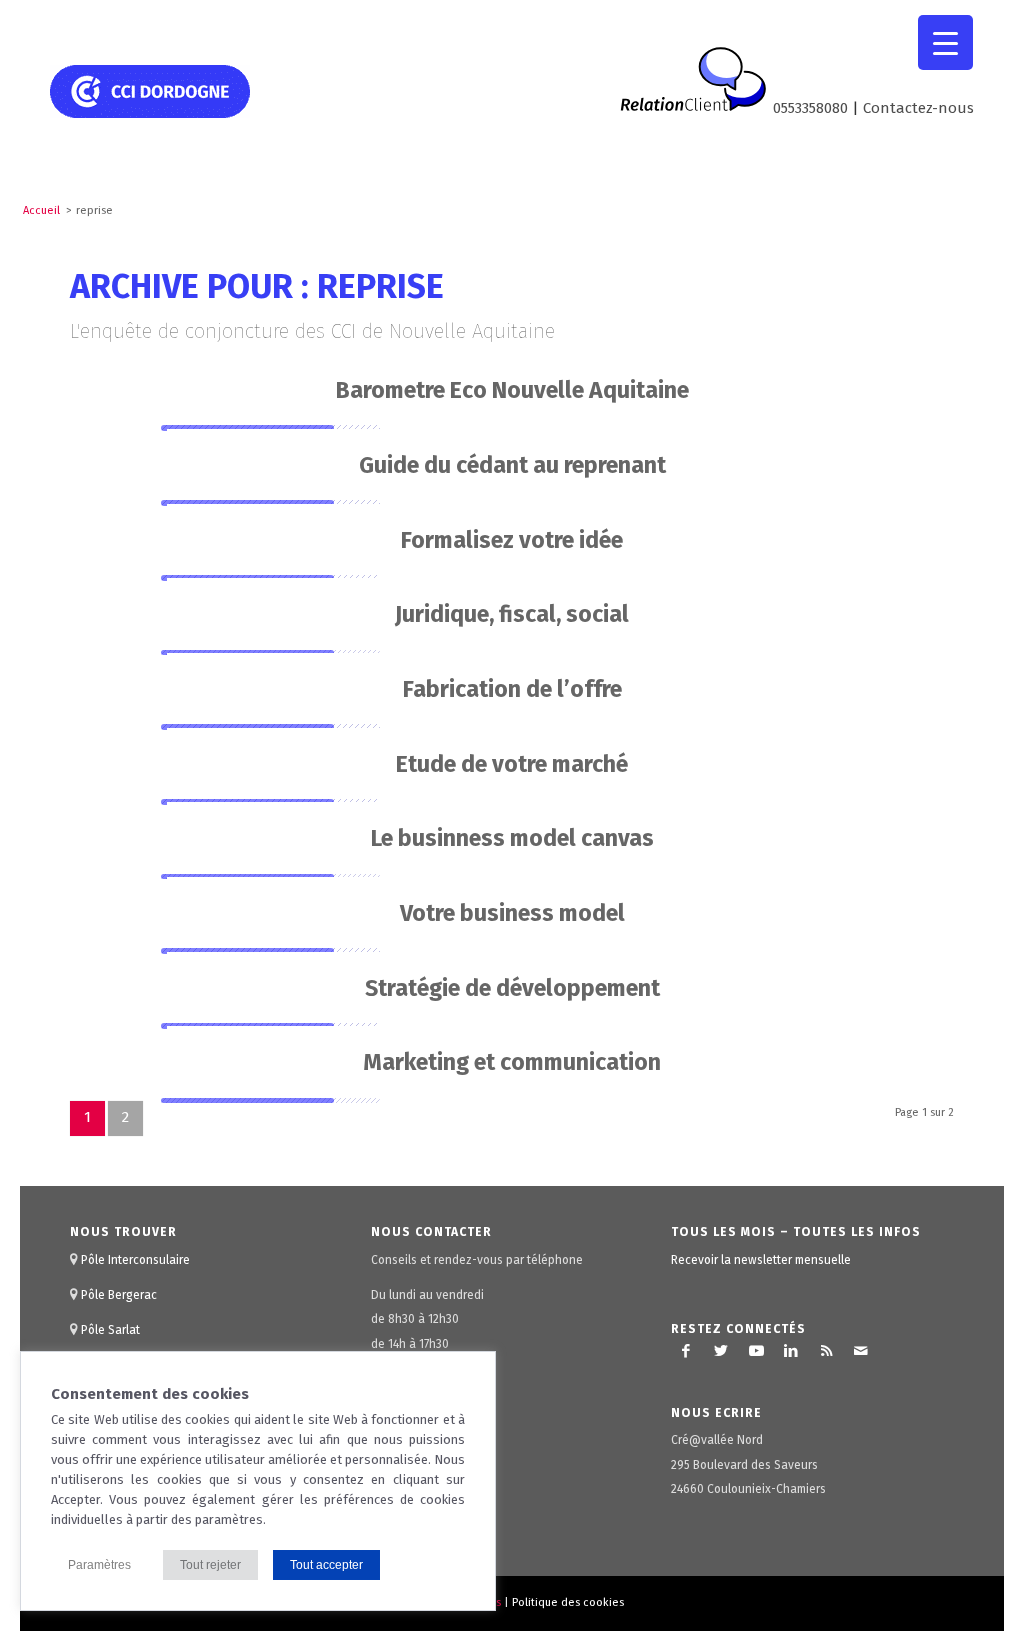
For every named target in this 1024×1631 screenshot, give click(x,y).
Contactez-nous (918, 108)
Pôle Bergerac (119, 1295)
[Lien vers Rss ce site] (826, 1351)
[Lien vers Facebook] (686, 1351)
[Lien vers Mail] (861, 1351)
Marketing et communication (512, 1062)
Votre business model (512, 913)
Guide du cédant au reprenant (512, 465)
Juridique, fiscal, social (512, 614)
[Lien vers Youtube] (756, 1351)
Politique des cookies (568, 1602)
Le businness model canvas (512, 838)
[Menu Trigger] (945, 42)
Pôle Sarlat (110, 1330)
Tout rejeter (210, 1565)
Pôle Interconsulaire (135, 1260)
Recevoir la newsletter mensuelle (761, 1260)
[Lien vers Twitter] (721, 1351)
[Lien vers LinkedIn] (791, 1351)
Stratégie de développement (512, 988)
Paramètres (99, 1565)
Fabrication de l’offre (512, 689)
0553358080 (810, 108)
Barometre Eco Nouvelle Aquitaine (512, 390)
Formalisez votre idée (512, 540)
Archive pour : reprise (257, 286)
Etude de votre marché (512, 764)
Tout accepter (326, 1565)
